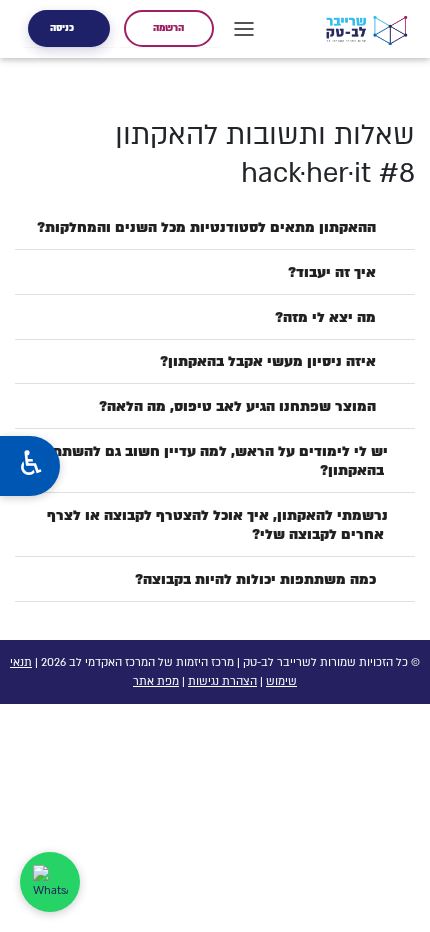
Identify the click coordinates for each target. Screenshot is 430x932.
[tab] (215, 227)
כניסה (62, 28)
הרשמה (168, 28)
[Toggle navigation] (244, 29)
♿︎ (31, 465)
